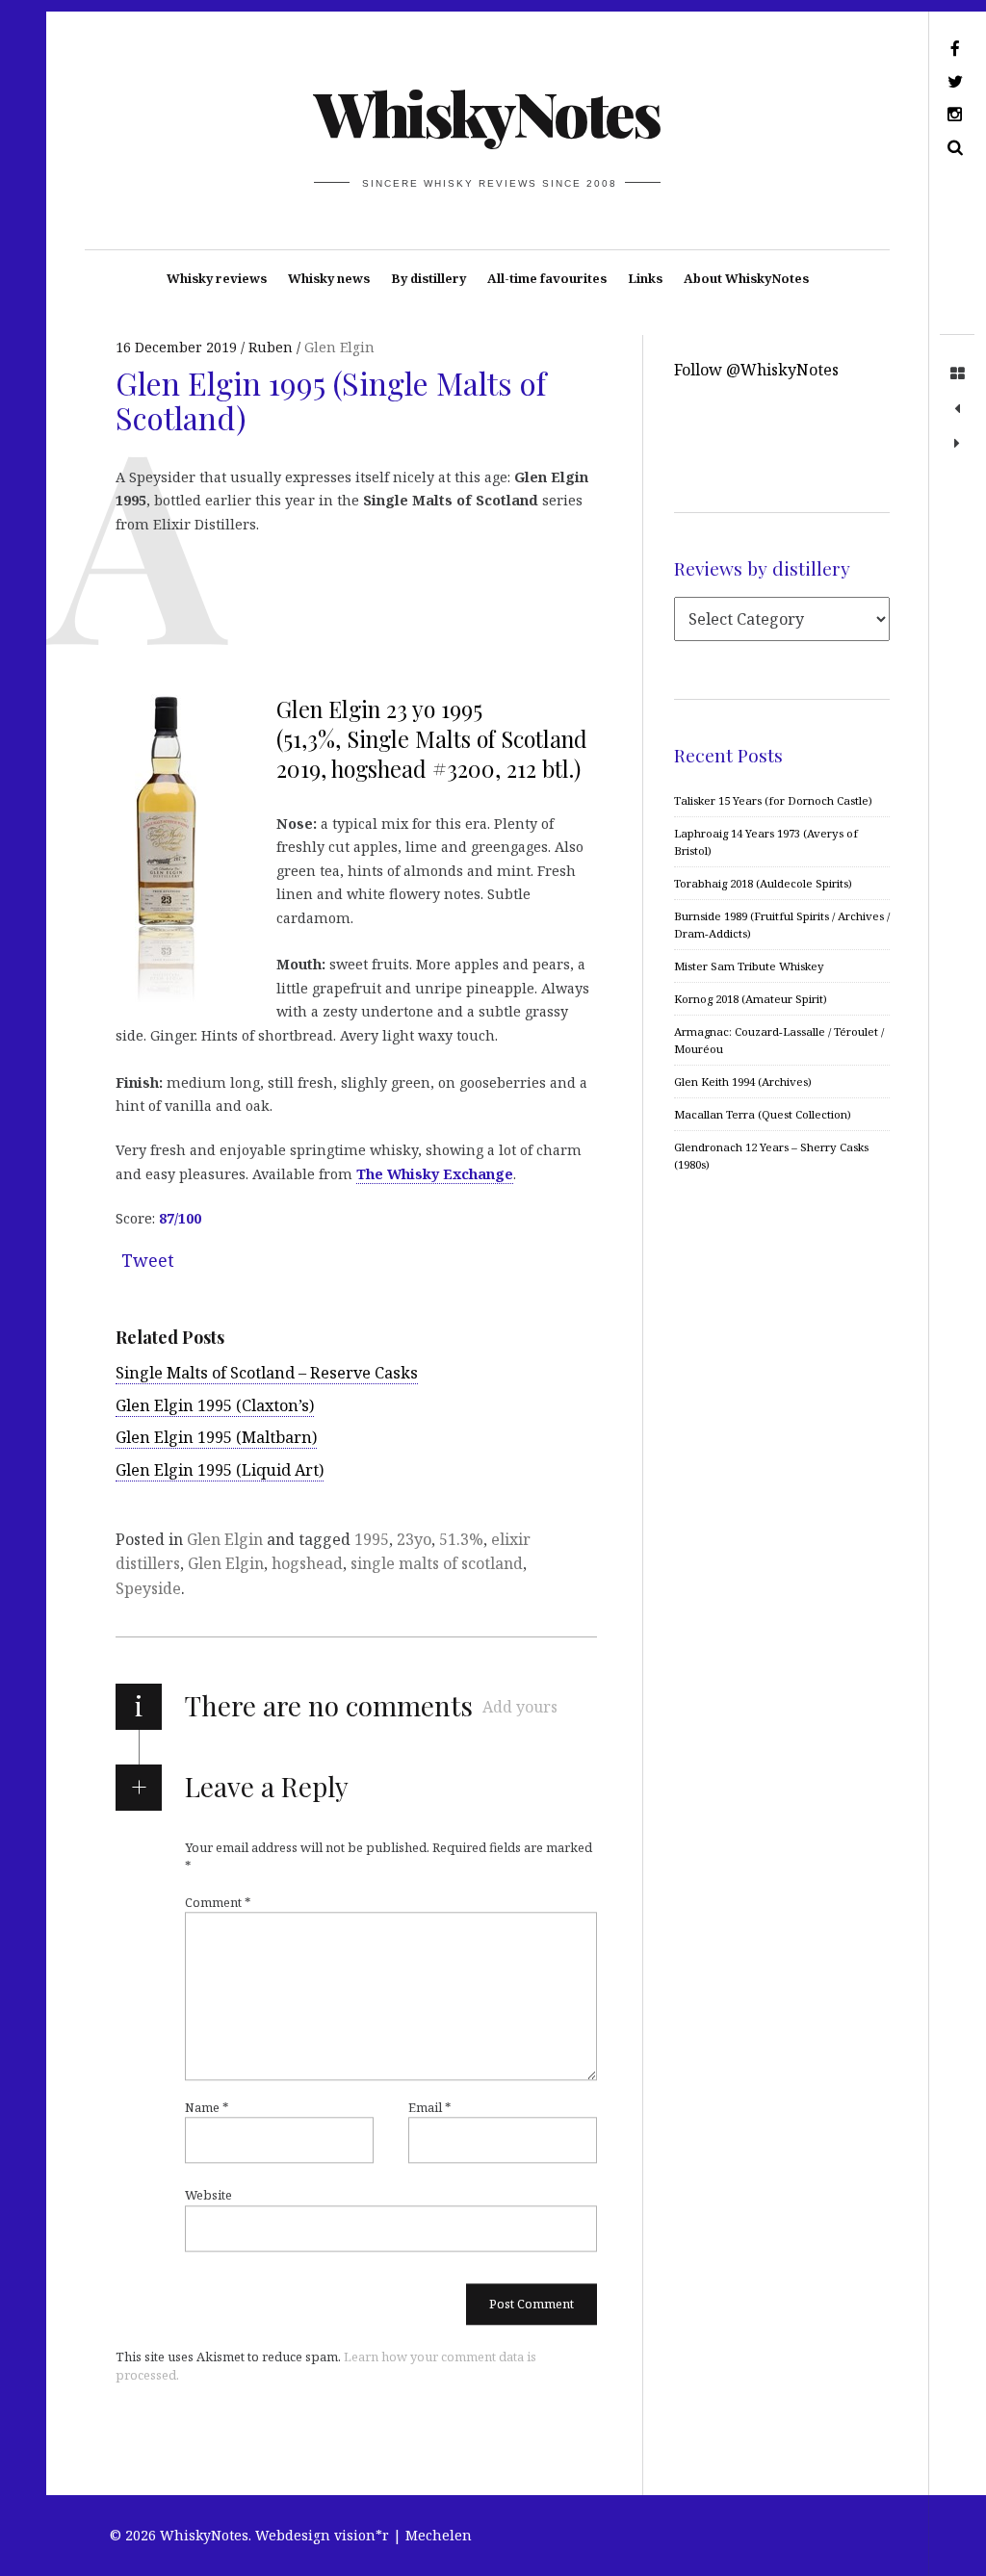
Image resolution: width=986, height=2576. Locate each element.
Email (429, 2107)
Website (208, 2196)
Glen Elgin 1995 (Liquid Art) (220, 1470)
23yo (414, 1539)
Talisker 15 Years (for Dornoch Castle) (773, 800)
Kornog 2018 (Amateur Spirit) (751, 999)
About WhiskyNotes (746, 278)
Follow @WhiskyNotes (756, 370)
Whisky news (329, 278)
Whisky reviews (217, 278)
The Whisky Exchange (435, 1174)
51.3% (461, 1539)
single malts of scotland (437, 1563)
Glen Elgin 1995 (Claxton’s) (215, 1405)
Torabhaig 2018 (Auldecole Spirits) (763, 883)
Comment (218, 1902)
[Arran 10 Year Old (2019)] (957, 409)
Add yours (520, 1707)
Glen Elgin (339, 347)
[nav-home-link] (957, 374)
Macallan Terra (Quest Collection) (763, 1114)
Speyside (148, 1588)
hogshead (307, 1563)
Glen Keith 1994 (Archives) (743, 1082)
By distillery (428, 278)
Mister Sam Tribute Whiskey (749, 966)
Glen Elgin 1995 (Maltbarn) (216, 1437)
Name (207, 2107)
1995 (372, 1539)
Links (645, 278)
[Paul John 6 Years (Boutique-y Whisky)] (957, 444)
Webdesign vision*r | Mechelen (363, 2535)
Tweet (148, 1260)
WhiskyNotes (486, 112)
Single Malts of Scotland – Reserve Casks (267, 1373)
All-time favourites (547, 278)
